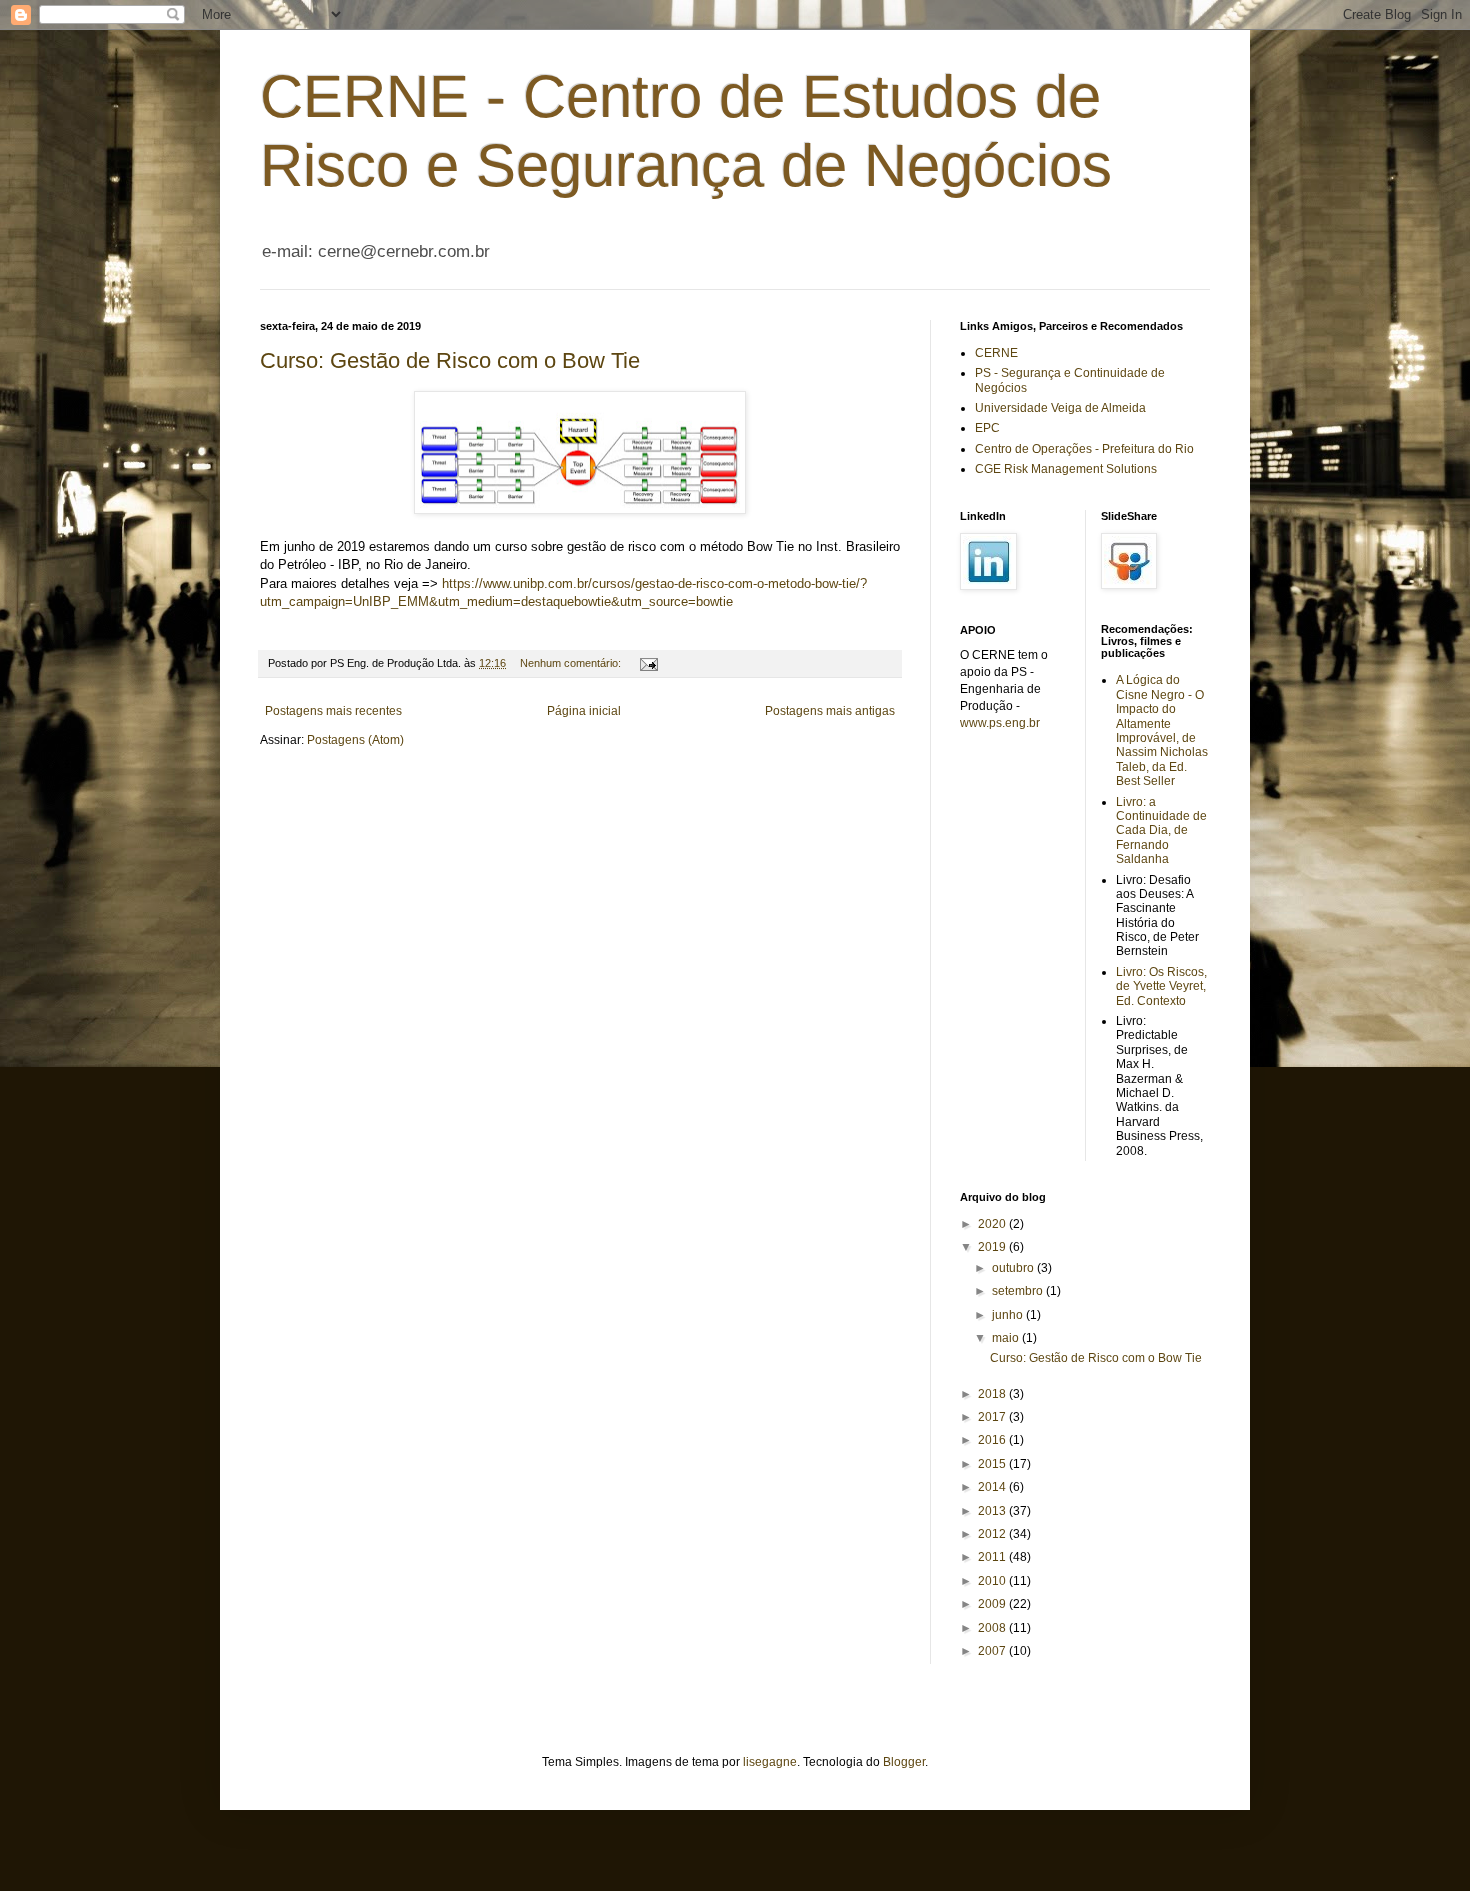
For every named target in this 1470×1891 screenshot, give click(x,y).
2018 (993, 1394)
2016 (993, 1440)
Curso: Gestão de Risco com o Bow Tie (450, 360)
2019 (993, 1247)
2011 (993, 1557)
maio (1007, 1338)
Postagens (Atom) (355, 740)
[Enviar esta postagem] (648, 663)
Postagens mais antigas (830, 711)
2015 (993, 1464)
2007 (993, 1651)
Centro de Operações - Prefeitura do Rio (1084, 449)
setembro (1019, 1291)
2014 (993, 1487)
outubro (1014, 1268)
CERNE (996, 353)
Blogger (904, 1762)
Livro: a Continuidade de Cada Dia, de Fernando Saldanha (1161, 831)
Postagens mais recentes (333, 711)
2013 (993, 1511)
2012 (993, 1534)
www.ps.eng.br (1000, 723)
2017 (993, 1417)
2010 (993, 1581)
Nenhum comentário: (572, 663)
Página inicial (584, 711)
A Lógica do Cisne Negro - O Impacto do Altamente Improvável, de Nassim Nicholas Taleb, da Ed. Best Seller (1162, 730)
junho (1009, 1315)
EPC (987, 428)
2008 (993, 1628)
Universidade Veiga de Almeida (1060, 408)
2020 (993, 1224)
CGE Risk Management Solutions (1066, 469)
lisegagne (770, 1762)
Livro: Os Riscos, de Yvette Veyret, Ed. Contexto (1161, 986)
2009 (993, 1604)
